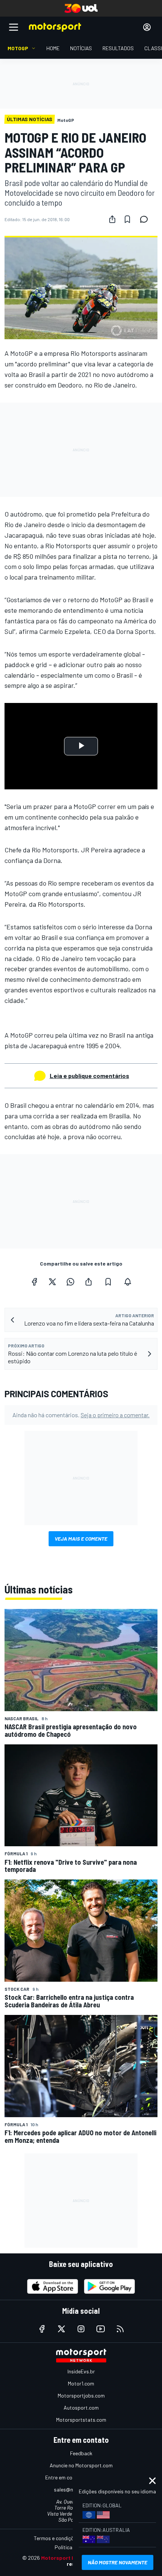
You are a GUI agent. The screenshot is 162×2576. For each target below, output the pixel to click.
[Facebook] (34, 1282)
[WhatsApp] (70, 1282)
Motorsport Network (67, 2558)
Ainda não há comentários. (81, 1415)
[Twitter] (52, 1282)
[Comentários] (146, 219)
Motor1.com (81, 2383)
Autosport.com (81, 2408)
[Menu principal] (14, 27)
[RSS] (120, 2329)
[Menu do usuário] (147, 27)
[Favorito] (127, 219)
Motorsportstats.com (81, 2420)
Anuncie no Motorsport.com (81, 2465)
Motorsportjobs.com (81, 2395)
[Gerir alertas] (128, 1282)
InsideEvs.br (81, 2371)
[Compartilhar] (112, 219)
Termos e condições (57, 2538)
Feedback (81, 2453)
